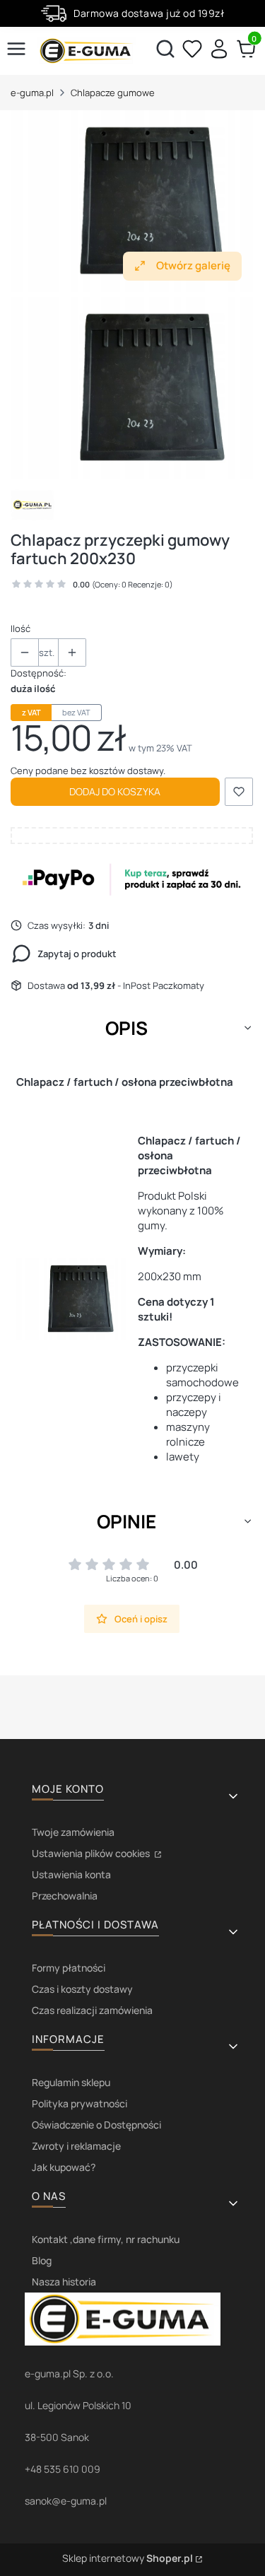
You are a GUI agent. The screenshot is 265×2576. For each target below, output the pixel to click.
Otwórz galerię (193, 265)
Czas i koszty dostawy (82, 1989)
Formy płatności (69, 1968)
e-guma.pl (32, 93)
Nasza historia (64, 2282)
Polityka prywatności (79, 2103)
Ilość (20, 628)
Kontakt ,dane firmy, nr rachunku (106, 2239)
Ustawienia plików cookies (92, 1853)
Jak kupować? (64, 2167)
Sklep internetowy (128, 2558)
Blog (42, 2260)
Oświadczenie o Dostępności (96, 2125)
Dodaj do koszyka (115, 791)
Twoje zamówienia (73, 1832)
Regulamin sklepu (71, 2082)
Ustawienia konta (71, 1874)
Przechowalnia (65, 1896)
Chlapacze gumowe (113, 93)
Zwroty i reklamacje (76, 2146)
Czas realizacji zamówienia (92, 2010)
